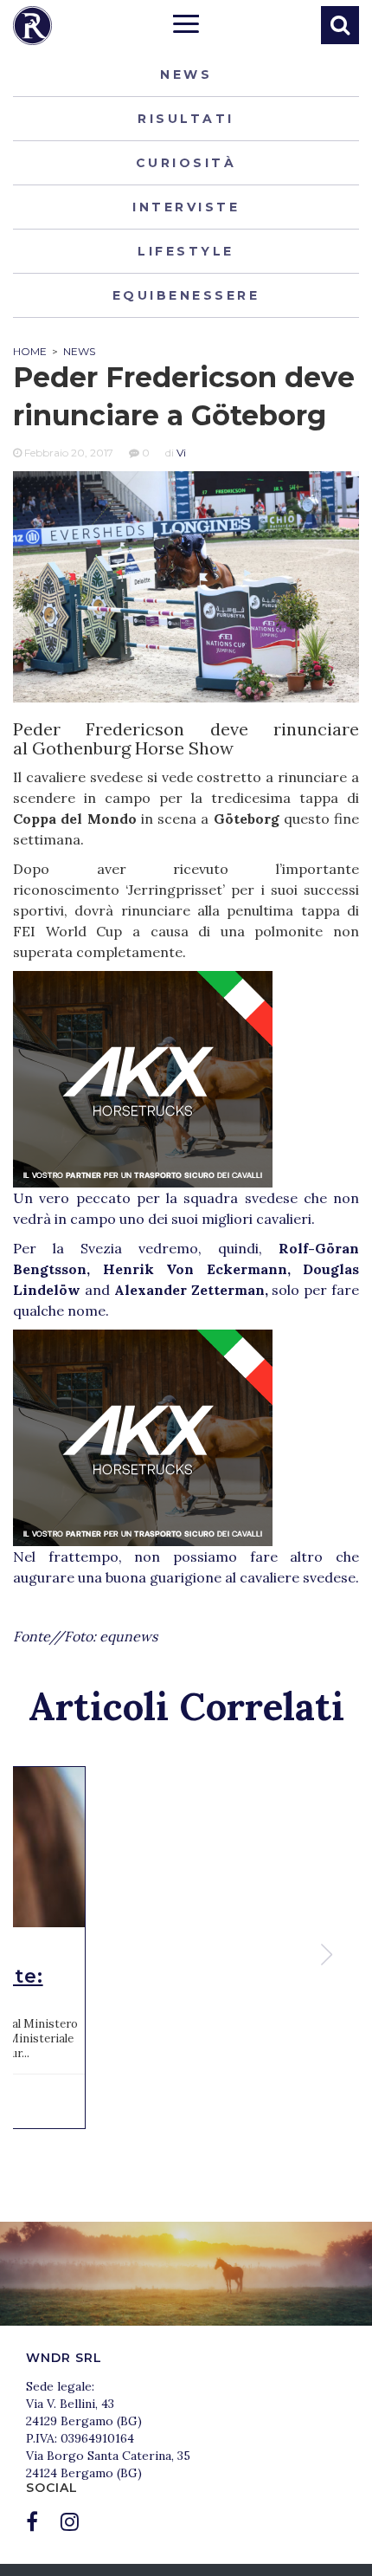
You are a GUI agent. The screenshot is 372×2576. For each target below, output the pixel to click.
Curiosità (186, 163)
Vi (181, 453)
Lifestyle (186, 251)
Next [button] (329, 1955)
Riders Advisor (32, 26)
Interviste (186, 207)
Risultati (186, 119)
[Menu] (186, 26)
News (186, 74)
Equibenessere (186, 295)
